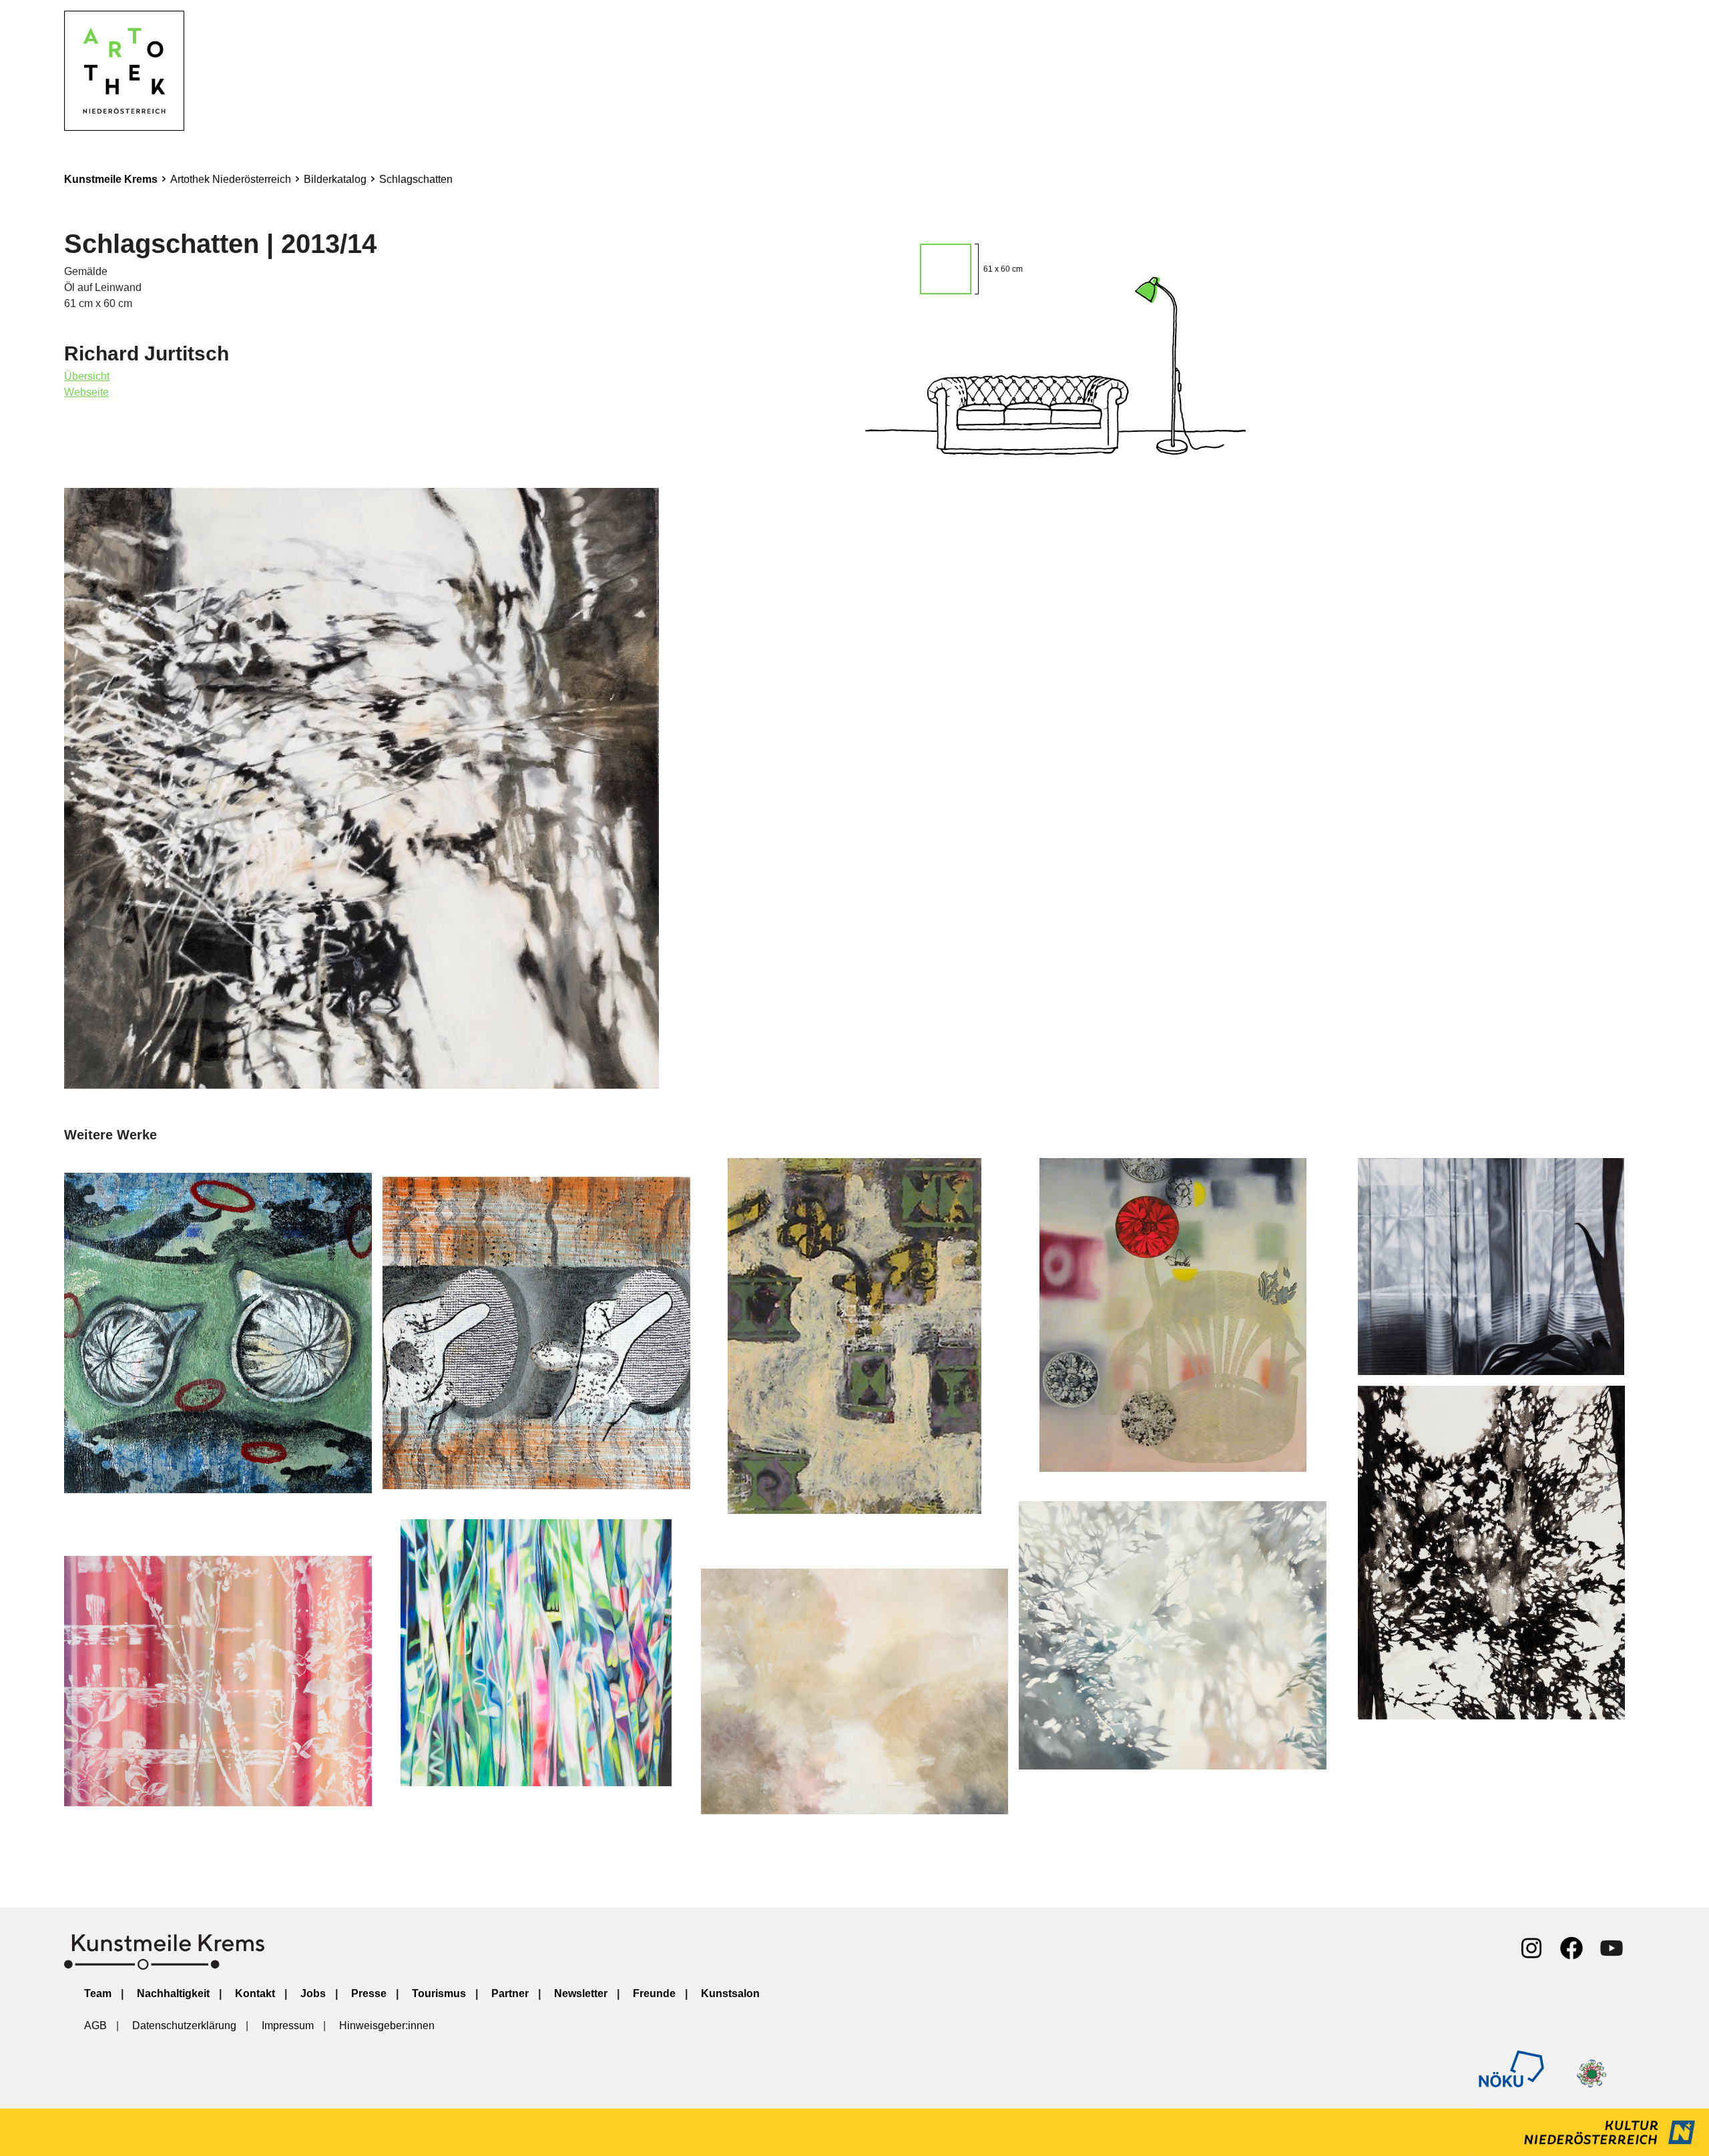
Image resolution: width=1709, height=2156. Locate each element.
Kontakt (255, 1993)
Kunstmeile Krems (111, 179)
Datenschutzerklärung (184, 2026)
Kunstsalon (730, 1993)
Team (98, 1993)
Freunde (654, 1993)
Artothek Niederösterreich (231, 179)
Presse (369, 1993)
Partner (510, 1993)
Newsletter (581, 1993)
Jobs (313, 1993)
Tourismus (439, 1993)
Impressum (288, 2026)
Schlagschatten (416, 179)
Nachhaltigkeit (173, 1993)
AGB (95, 2026)
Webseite (86, 392)
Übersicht (87, 376)
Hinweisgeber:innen (387, 2026)
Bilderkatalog (335, 179)
